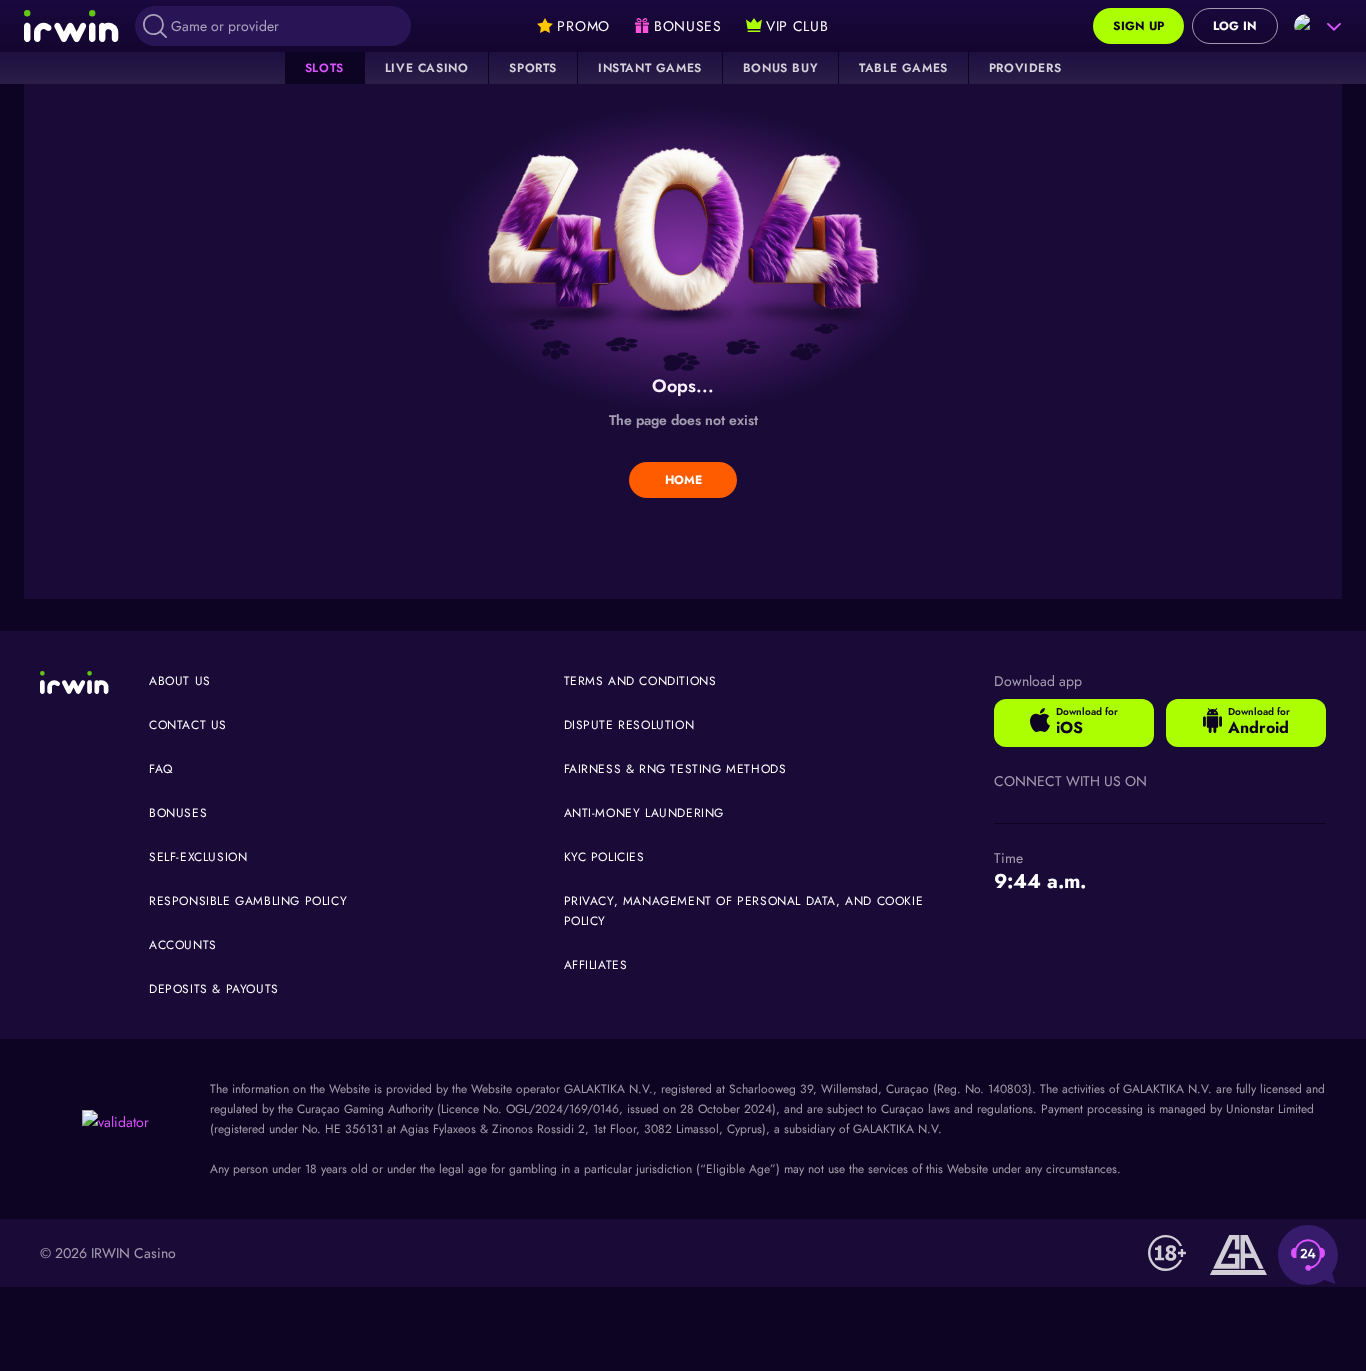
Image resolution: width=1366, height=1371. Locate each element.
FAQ (161, 769)
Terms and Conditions (640, 681)
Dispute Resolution (629, 725)
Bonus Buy (780, 68)
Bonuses (178, 813)
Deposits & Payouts (214, 989)
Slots (324, 68)
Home (683, 480)
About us (180, 681)
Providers (1025, 68)
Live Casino (427, 68)
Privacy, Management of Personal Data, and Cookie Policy (744, 911)
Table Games (903, 68)
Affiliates (596, 965)
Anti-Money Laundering (644, 813)
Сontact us (188, 725)
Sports (533, 68)
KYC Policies (604, 857)
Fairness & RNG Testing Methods (675, 769)
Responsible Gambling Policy (248, 901)
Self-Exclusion (198, 857)
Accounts (183, 945)
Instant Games (650, 68)
